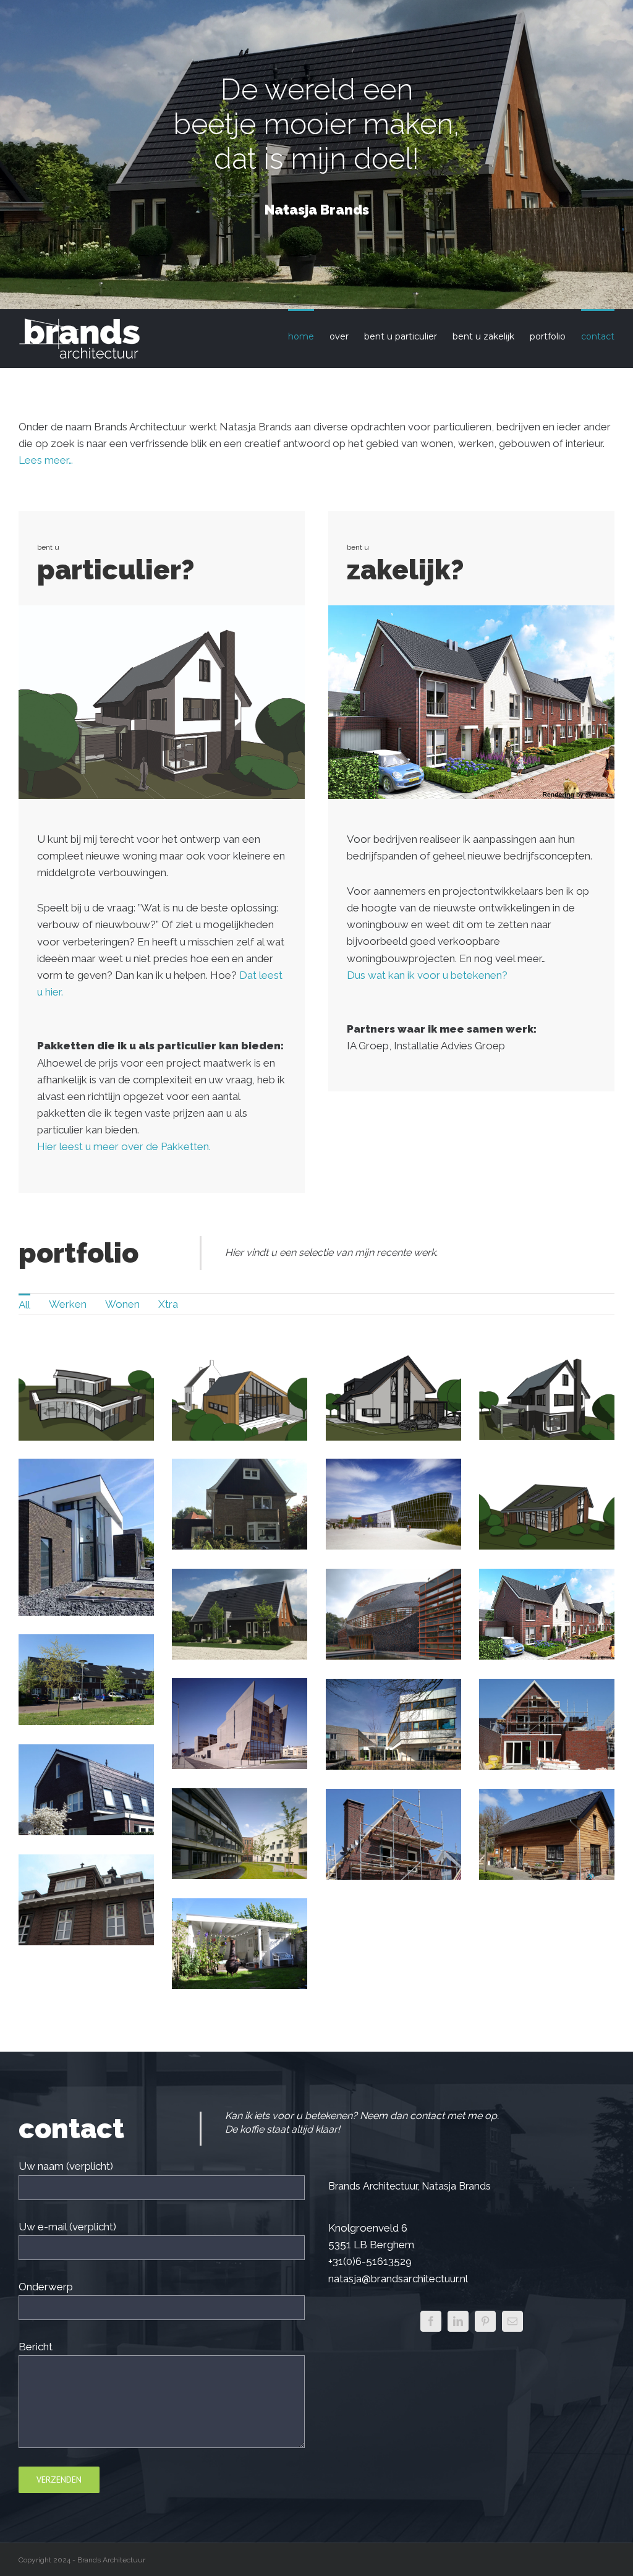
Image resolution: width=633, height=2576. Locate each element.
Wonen (122, 1304)
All (24, 1305)
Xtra (168, 1304)
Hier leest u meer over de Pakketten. (124, 1146)
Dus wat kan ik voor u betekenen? (427, 975)
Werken (68, 1304)
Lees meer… (46, 460)
